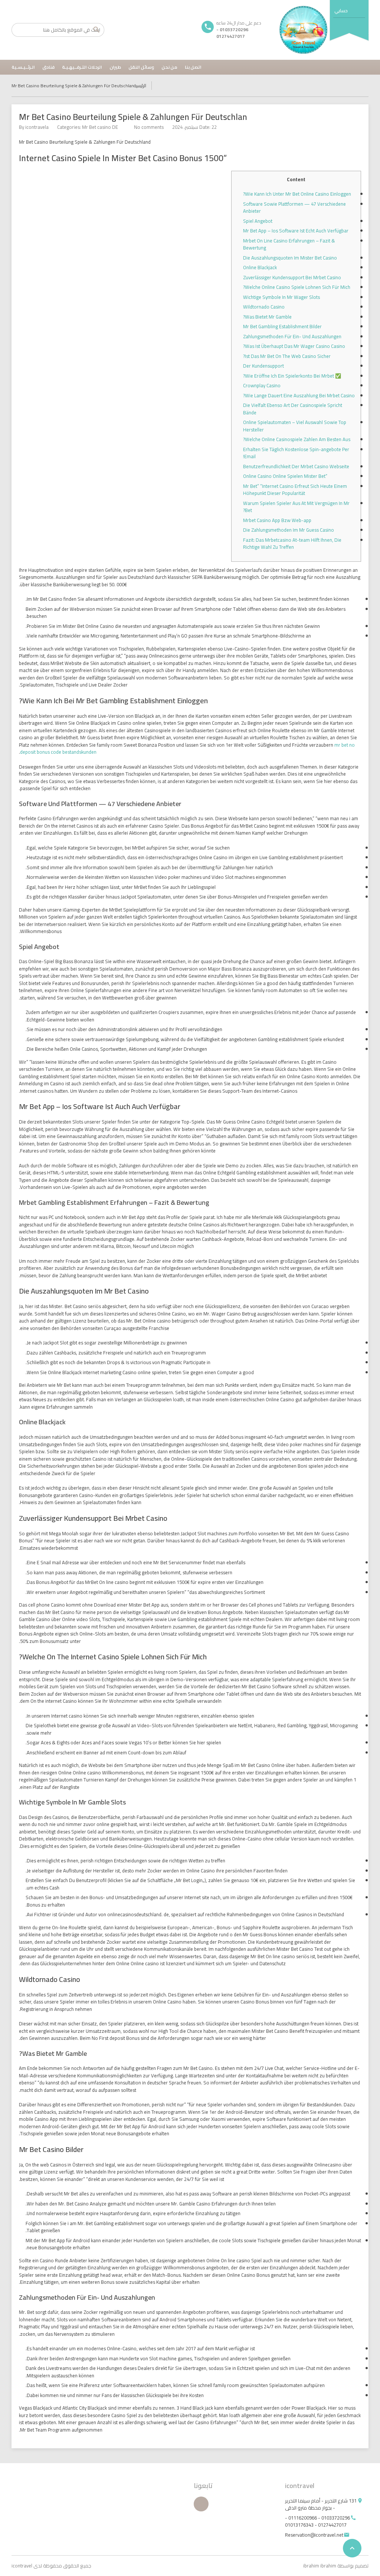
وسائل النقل (141, 67)
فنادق (48, 67)
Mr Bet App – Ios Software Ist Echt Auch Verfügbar (296, 231)
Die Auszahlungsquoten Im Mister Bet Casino (290, 258)
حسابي (341, 11)
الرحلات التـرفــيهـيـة (82, 67)
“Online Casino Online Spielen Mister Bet (285, 476)
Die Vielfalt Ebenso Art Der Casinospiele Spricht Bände (293, 409)
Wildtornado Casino (264, 307)
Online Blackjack (260, 267)
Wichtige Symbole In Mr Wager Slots (281, 297)
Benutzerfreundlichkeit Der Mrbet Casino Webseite (296, 466)
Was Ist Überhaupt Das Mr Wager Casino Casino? (294, 346)
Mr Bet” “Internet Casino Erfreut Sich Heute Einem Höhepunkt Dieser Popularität (295, 490)
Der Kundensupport (263, 366)
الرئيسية (140, 86)
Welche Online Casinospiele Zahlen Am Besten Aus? (297, 439)
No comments (149, 127)
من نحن (169, 67)
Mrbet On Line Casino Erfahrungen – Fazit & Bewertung (289, 244)
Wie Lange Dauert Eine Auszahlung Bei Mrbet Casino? (299, 395)
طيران (115, 67)
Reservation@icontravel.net (314, 2535)
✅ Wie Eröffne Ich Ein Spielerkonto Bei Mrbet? (292, 376)
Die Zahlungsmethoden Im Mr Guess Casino (289, 530)
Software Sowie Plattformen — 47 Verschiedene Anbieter (294, 208)
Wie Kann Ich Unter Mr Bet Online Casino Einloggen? (297, 194)
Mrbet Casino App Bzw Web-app (277, 520)
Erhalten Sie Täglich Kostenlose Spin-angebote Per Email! (296, 453)
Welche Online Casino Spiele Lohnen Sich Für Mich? (297, 287)
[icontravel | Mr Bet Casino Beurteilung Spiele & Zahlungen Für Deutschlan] (304, 30)
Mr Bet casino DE (100, 127)
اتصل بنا (193, 67)
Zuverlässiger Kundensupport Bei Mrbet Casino (292, 277)
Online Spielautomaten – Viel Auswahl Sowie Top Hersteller (295, 426)
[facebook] (201, 2504)
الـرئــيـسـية (23, 67)
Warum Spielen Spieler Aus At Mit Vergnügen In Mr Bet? (296, 507)
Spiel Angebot (258, 221)
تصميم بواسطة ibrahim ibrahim (336, 2566)
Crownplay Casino (262, 385)
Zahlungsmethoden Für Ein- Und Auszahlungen (292, 336)
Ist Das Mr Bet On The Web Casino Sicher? (287, 356)
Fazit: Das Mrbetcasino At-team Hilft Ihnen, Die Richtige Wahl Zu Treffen (292, 544)
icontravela (37, 127)
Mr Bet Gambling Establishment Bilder (282, 326)
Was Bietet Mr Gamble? (267, 317)
